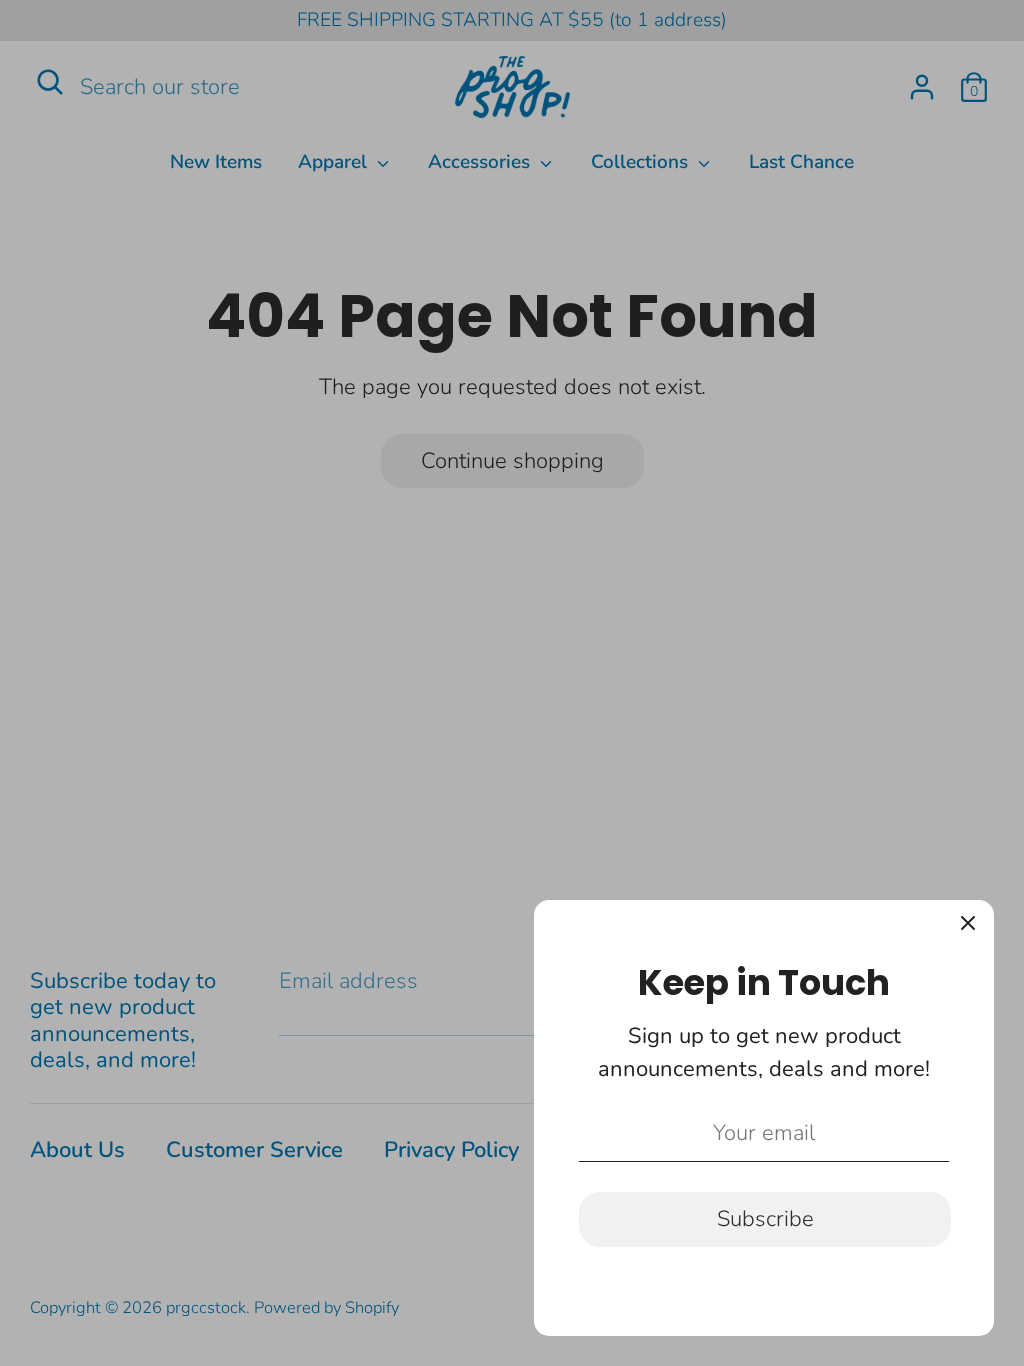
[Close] (968, 926)
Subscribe (765, 1219)
